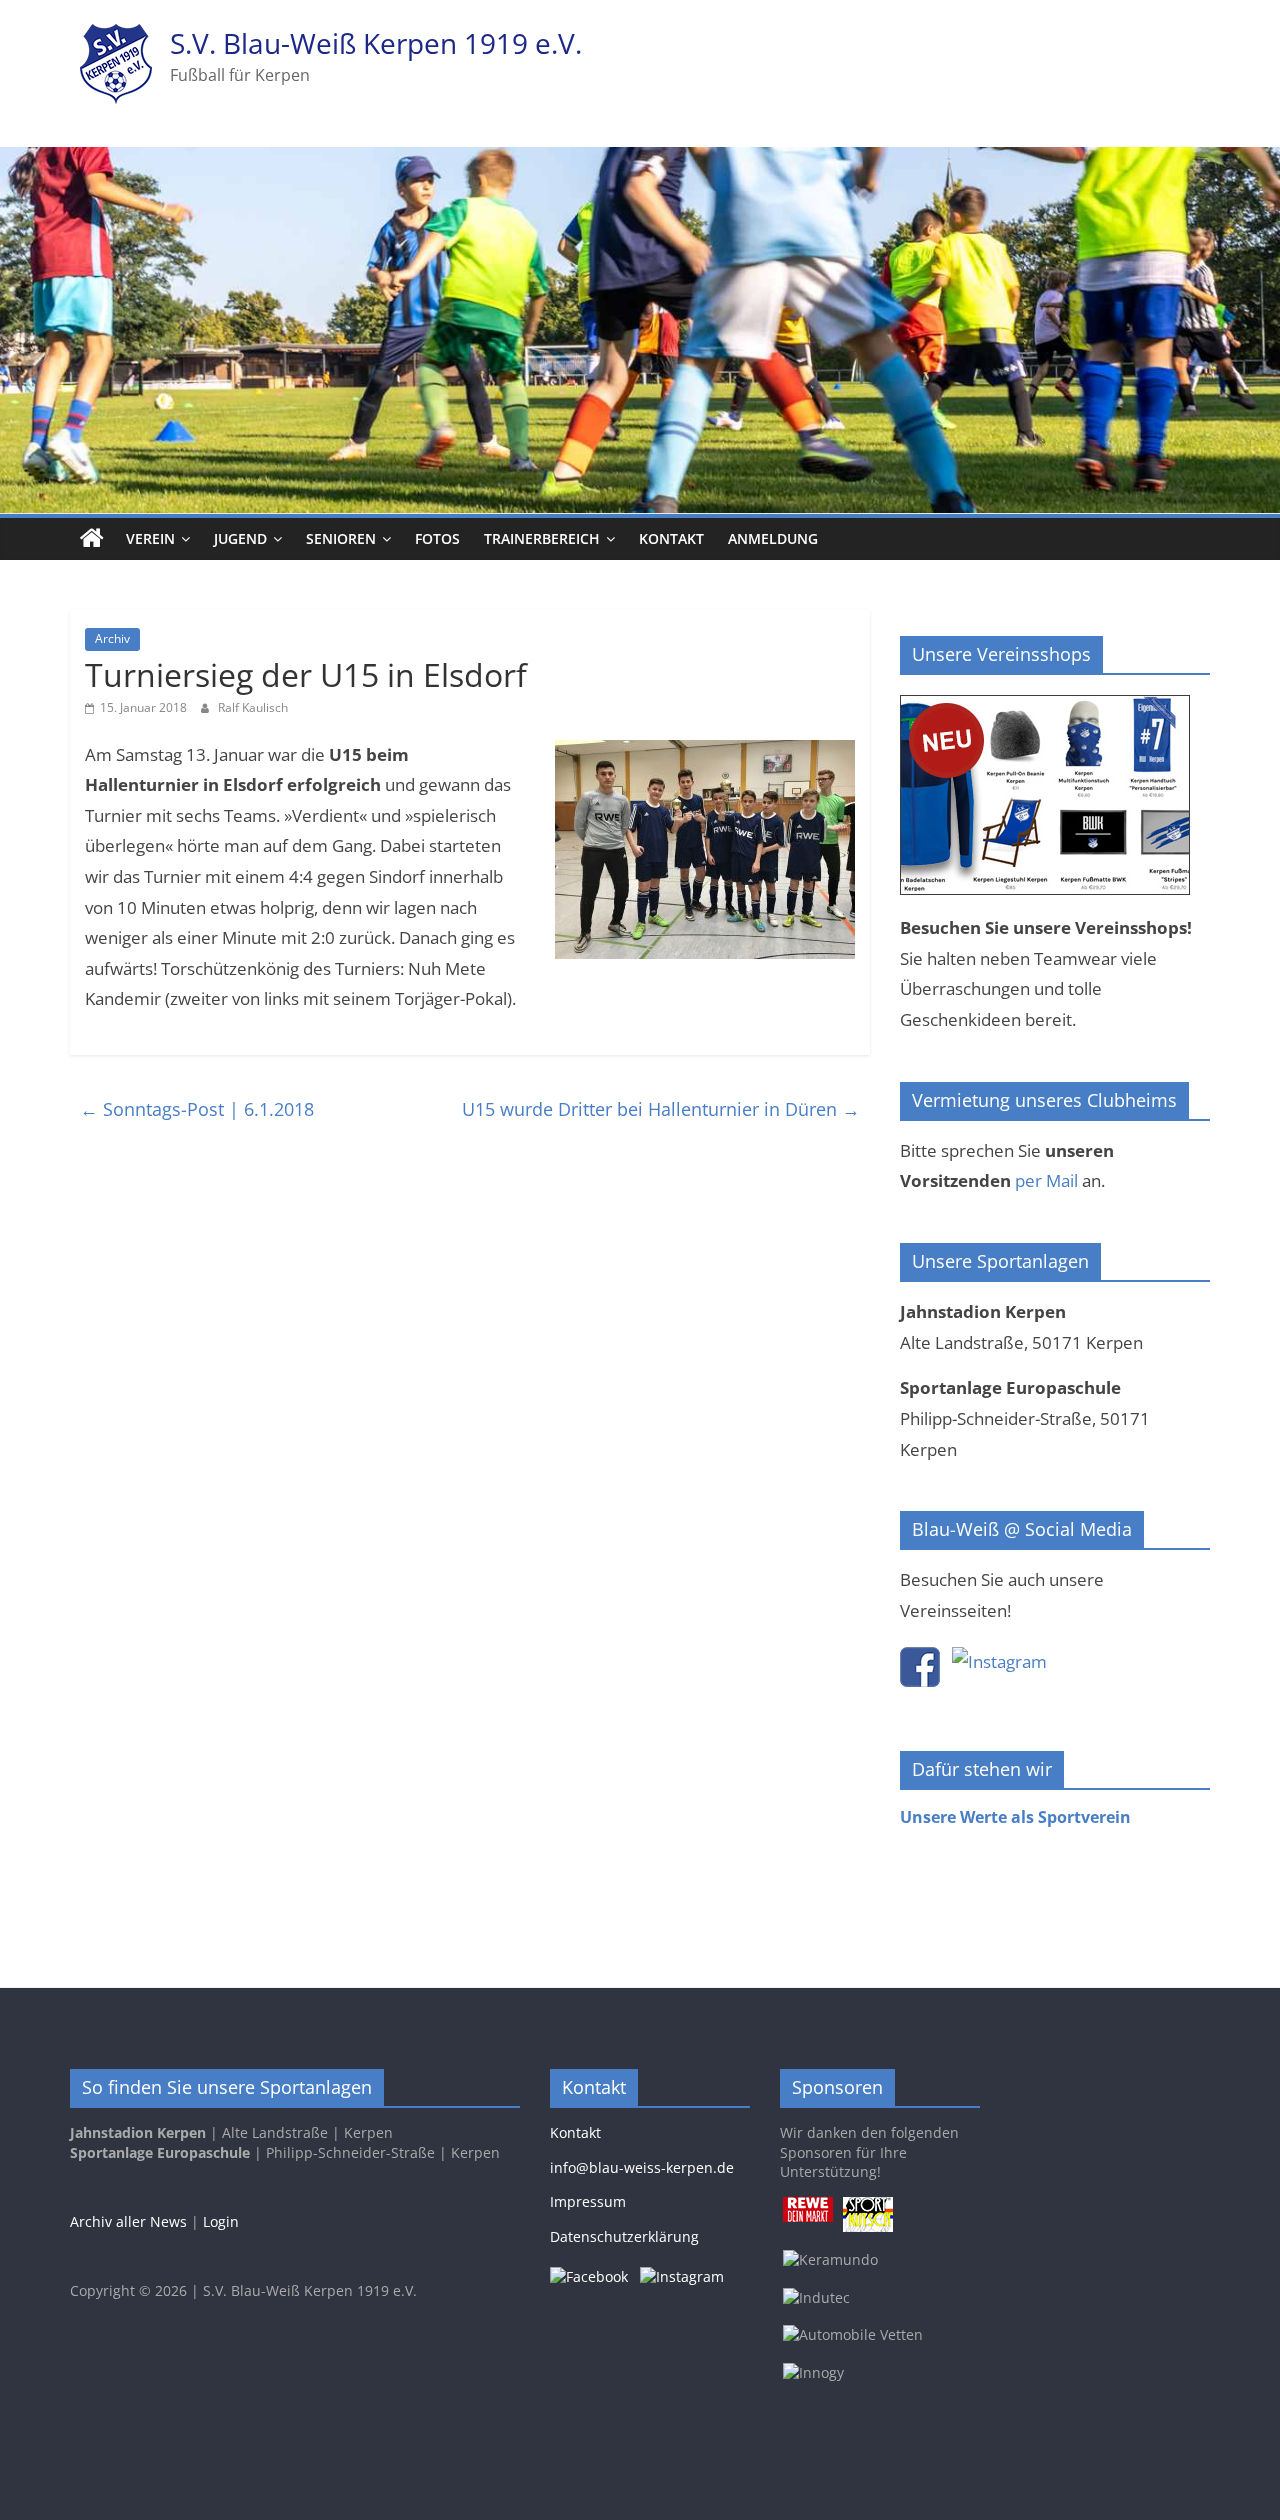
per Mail (1046, 1180)
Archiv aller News (128, 2221)
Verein (150, 538)
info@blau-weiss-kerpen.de (642, 2167)
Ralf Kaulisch (253, 707)
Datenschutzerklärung (624, 2236)
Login (221, 2221)
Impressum (588, 2201)
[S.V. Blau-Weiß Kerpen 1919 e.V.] (92, 539)
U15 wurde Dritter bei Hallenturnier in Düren (661, 1109)
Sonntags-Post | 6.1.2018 (197, 1109)
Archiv (112, 638)
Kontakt (671, 538)
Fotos (437, 538)
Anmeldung (773, 538)
